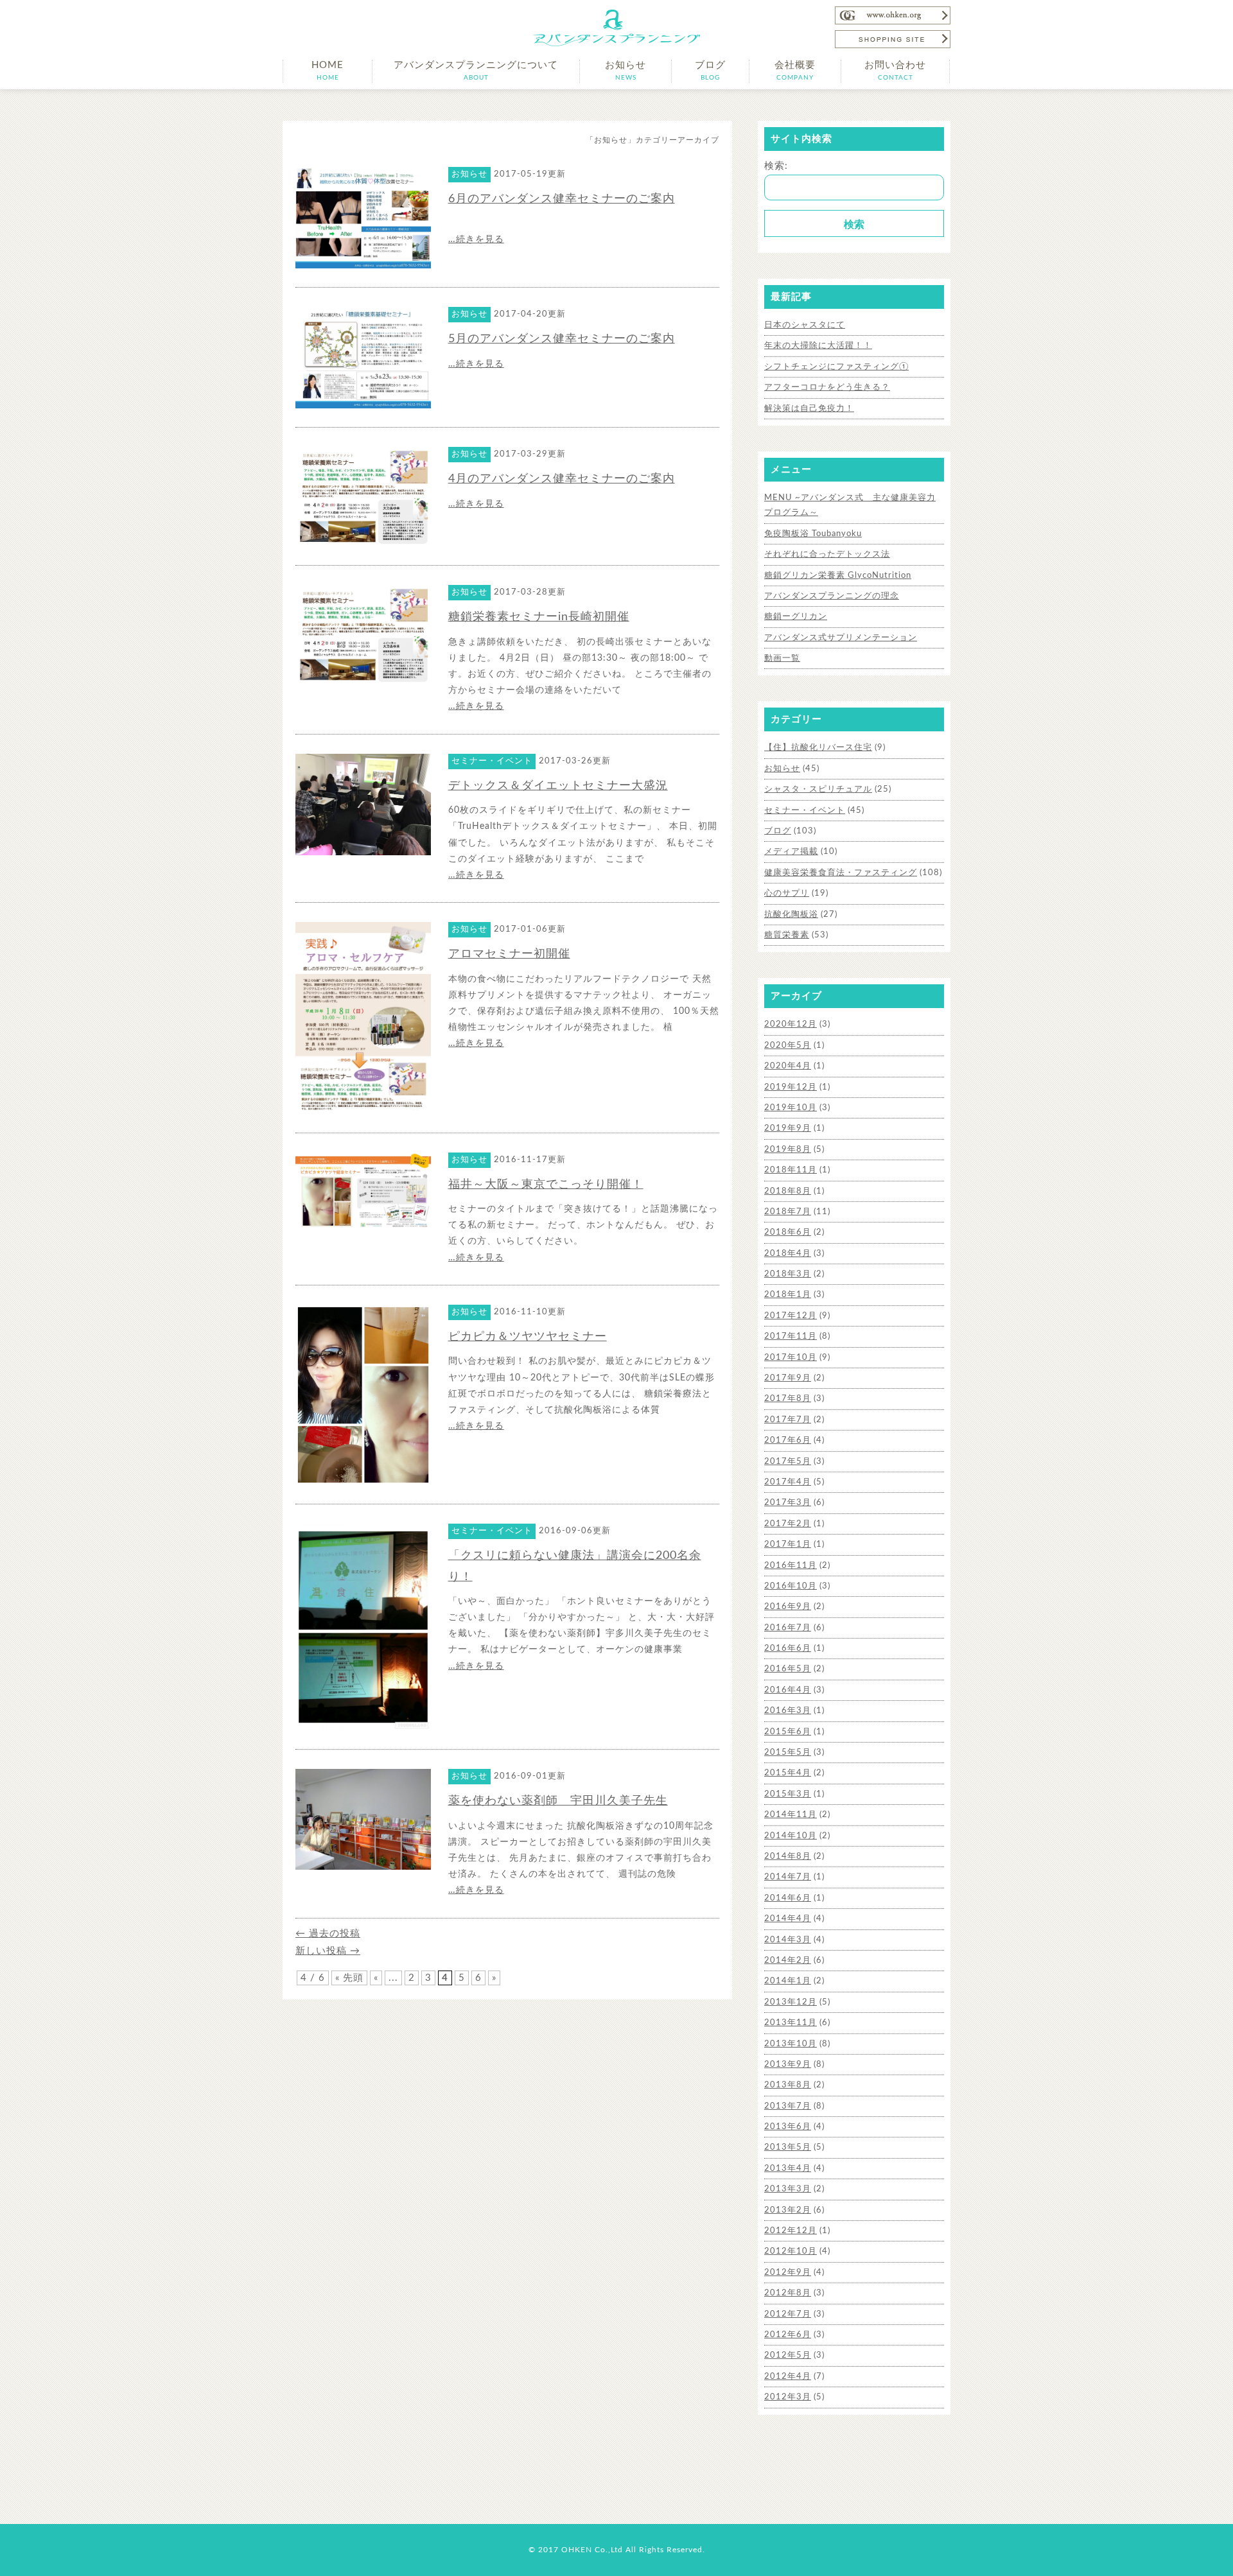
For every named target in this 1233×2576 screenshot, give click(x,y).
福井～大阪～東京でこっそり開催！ (546, 1185)
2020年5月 (788, 1046)
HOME (328, 71)
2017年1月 (788, 1545)
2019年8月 (788, 1150)
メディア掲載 (791, 852)
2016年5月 (788, 1669)
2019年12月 (791, 1087)
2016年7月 (788, 1628)
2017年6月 (788, 1440)
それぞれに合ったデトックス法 (827, 554)
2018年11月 (791, 1170)
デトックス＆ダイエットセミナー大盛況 (558, 786)
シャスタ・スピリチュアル (818, 789)
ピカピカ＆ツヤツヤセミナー (528, 1337)
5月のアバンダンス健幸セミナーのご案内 (562, 339)
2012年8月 (788, 2293)
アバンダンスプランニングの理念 (832, 596)
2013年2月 (788, 2210)
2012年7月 (788, 2314)
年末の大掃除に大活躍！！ (818, 346)
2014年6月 (788, 1898)
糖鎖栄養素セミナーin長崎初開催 (539, 617)
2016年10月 (791, 1586)
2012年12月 (791, 2231)
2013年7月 (788, 2106)
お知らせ (625, 71)
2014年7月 (788, 1877)
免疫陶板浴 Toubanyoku (813, 534)
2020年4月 (788, 1066)
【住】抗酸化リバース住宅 (818, 748)
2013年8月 (788, 2085)
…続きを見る (476, 239)
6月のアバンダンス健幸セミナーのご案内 (562, 199)
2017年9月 (788, 1378)
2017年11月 (791, 1336)
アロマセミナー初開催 (509, 954)
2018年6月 (788, 1232)
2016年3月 (788, 1711)
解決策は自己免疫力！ (809, 409)
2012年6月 (788, 2335)
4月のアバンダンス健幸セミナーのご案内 (562, 479)
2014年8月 (788, 1857)
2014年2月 (788, 1961)
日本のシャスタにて (805, 325)
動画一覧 (782, 658)
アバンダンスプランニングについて (476, 71)
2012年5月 (788, 2355)
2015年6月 (788, 1732)
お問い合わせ (895, 71)
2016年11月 (791, 1566)
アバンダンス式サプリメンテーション (841, 638)
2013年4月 (788, 2169)
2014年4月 (788, 1919)
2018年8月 (788, 1191)
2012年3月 (788, 2397)
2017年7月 (788, 1420)
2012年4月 (788, 2377)
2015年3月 (788, 1794)
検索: (776, 166)
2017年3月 (788, 1503)
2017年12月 (791, 1316)
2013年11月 (791, 2023)
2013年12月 (791, 2002)
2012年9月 (788, 2273)
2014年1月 (788, 1981)
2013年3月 (788, 2189)
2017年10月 (791, 1358)
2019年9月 (788, 1128)
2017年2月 (788, 1524)
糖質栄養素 (787, 935)
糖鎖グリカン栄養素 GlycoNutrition (838, 576)
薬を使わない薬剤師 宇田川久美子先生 (558, 1801)
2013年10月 (791, 2044)
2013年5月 (788, 2147)
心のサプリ (787, 893)
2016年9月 (788, 1607)
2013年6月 (788, 2127)
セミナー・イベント (805, 811)
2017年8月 (788, 1399)
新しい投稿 (328, 1951)
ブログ (710, 71)
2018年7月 (788, 1212)
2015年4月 (788, 1773)
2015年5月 (788, 1753)
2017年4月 (788, 1482)
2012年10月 (791, 2251)
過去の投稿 (328, 1934)
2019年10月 (791, 1108)
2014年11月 (791, 1815)
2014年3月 (788, 1940)
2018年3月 (788, 1274)
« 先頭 (349, 1978)
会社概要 (795, 71)
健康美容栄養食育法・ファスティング (841, 873)
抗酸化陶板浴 (791, 915)
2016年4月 (788, 1690)
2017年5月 (788, 1462)
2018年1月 (788, 1295)
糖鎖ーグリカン (796, 617)
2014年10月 (791, 1836)
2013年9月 (788, 2065)
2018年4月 (788, 1254)
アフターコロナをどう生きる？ (827, 387)
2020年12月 (791, 1024)
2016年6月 (788, 1649)
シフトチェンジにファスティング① (836, 367)
